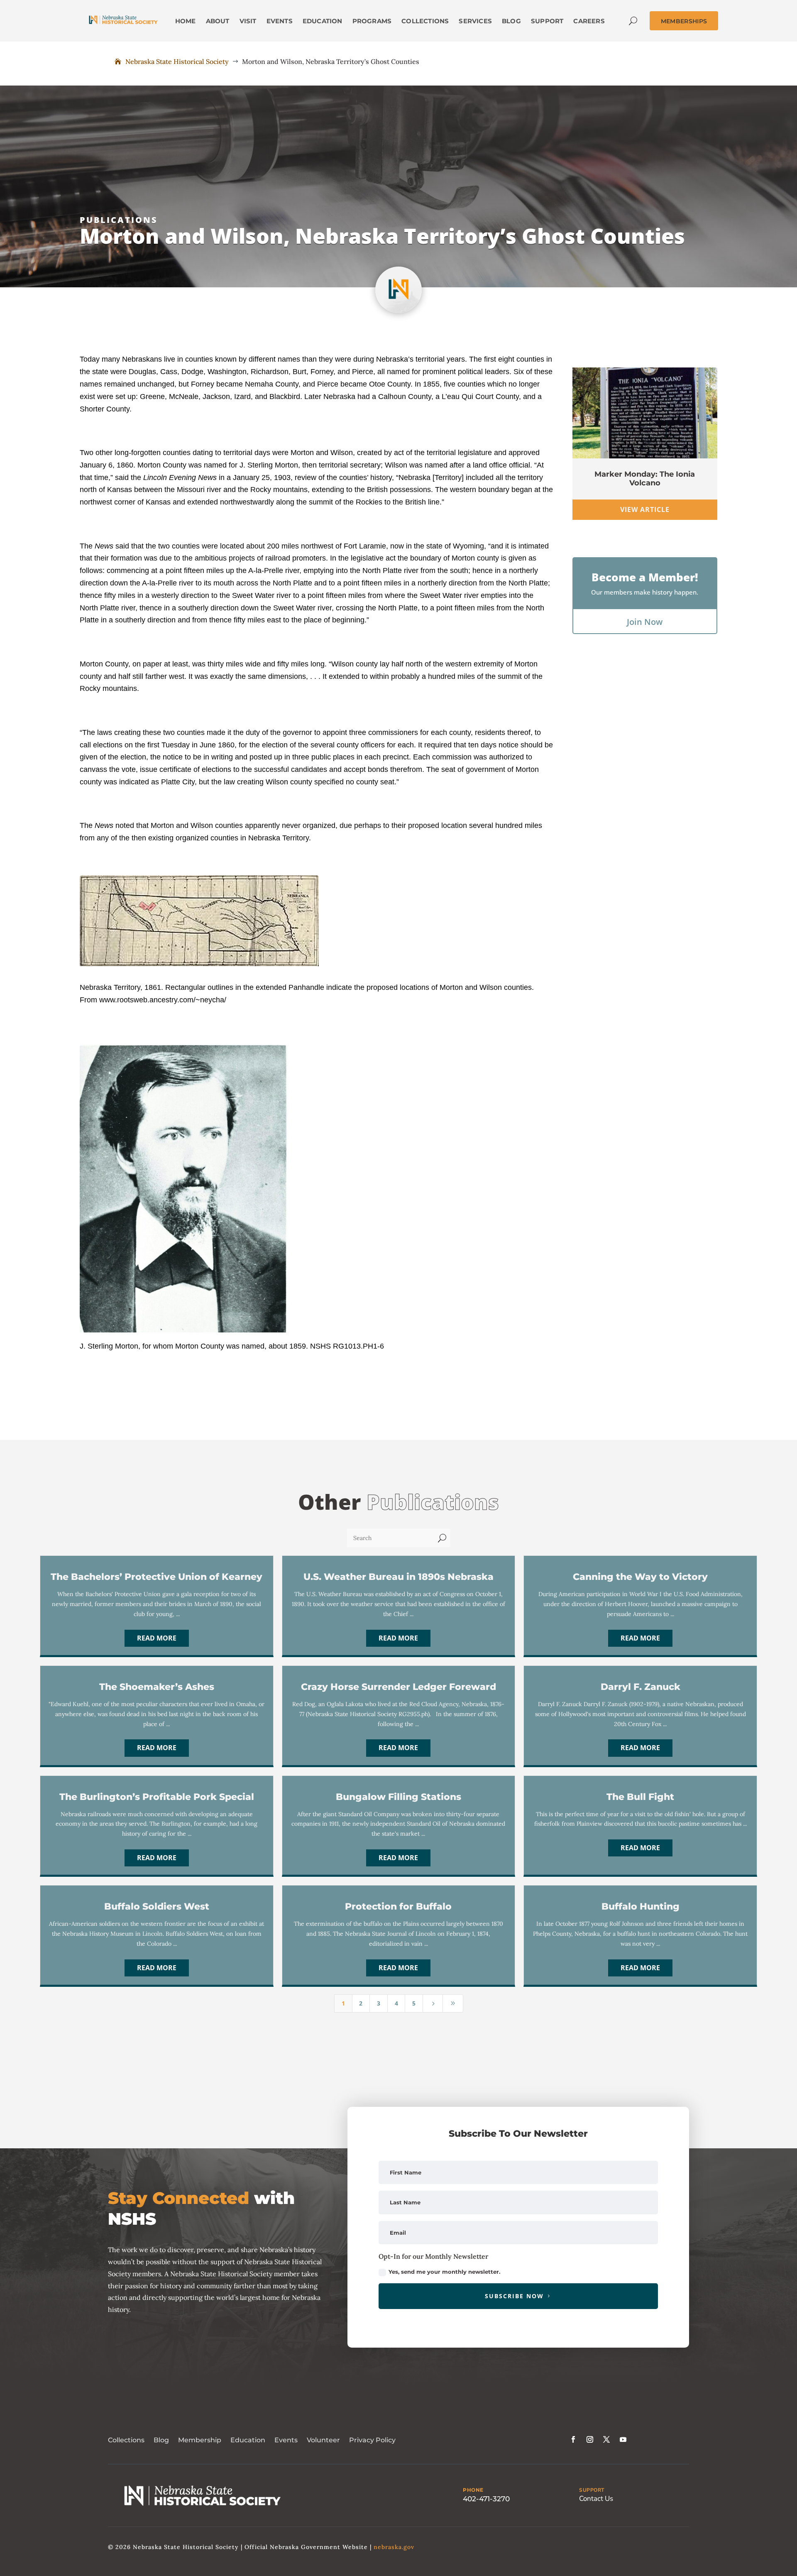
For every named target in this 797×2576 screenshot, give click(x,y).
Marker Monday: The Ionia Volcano (645, 479)
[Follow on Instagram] (590, 2439)
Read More (157, 1638)
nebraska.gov (394, 2547)
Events (286, 2440)
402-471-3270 (486, 2499)
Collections (126, 2440)
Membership (200, 2440)
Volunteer (323, 2440)
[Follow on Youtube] (623, 2439)
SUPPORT (592, 2490)
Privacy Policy (372, 2440)
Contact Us (596, 2499)
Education (248, 2440)
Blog (161, 2440)
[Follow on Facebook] (573, 2439)
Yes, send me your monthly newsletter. (444, 2272)
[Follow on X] (606, 2439)
